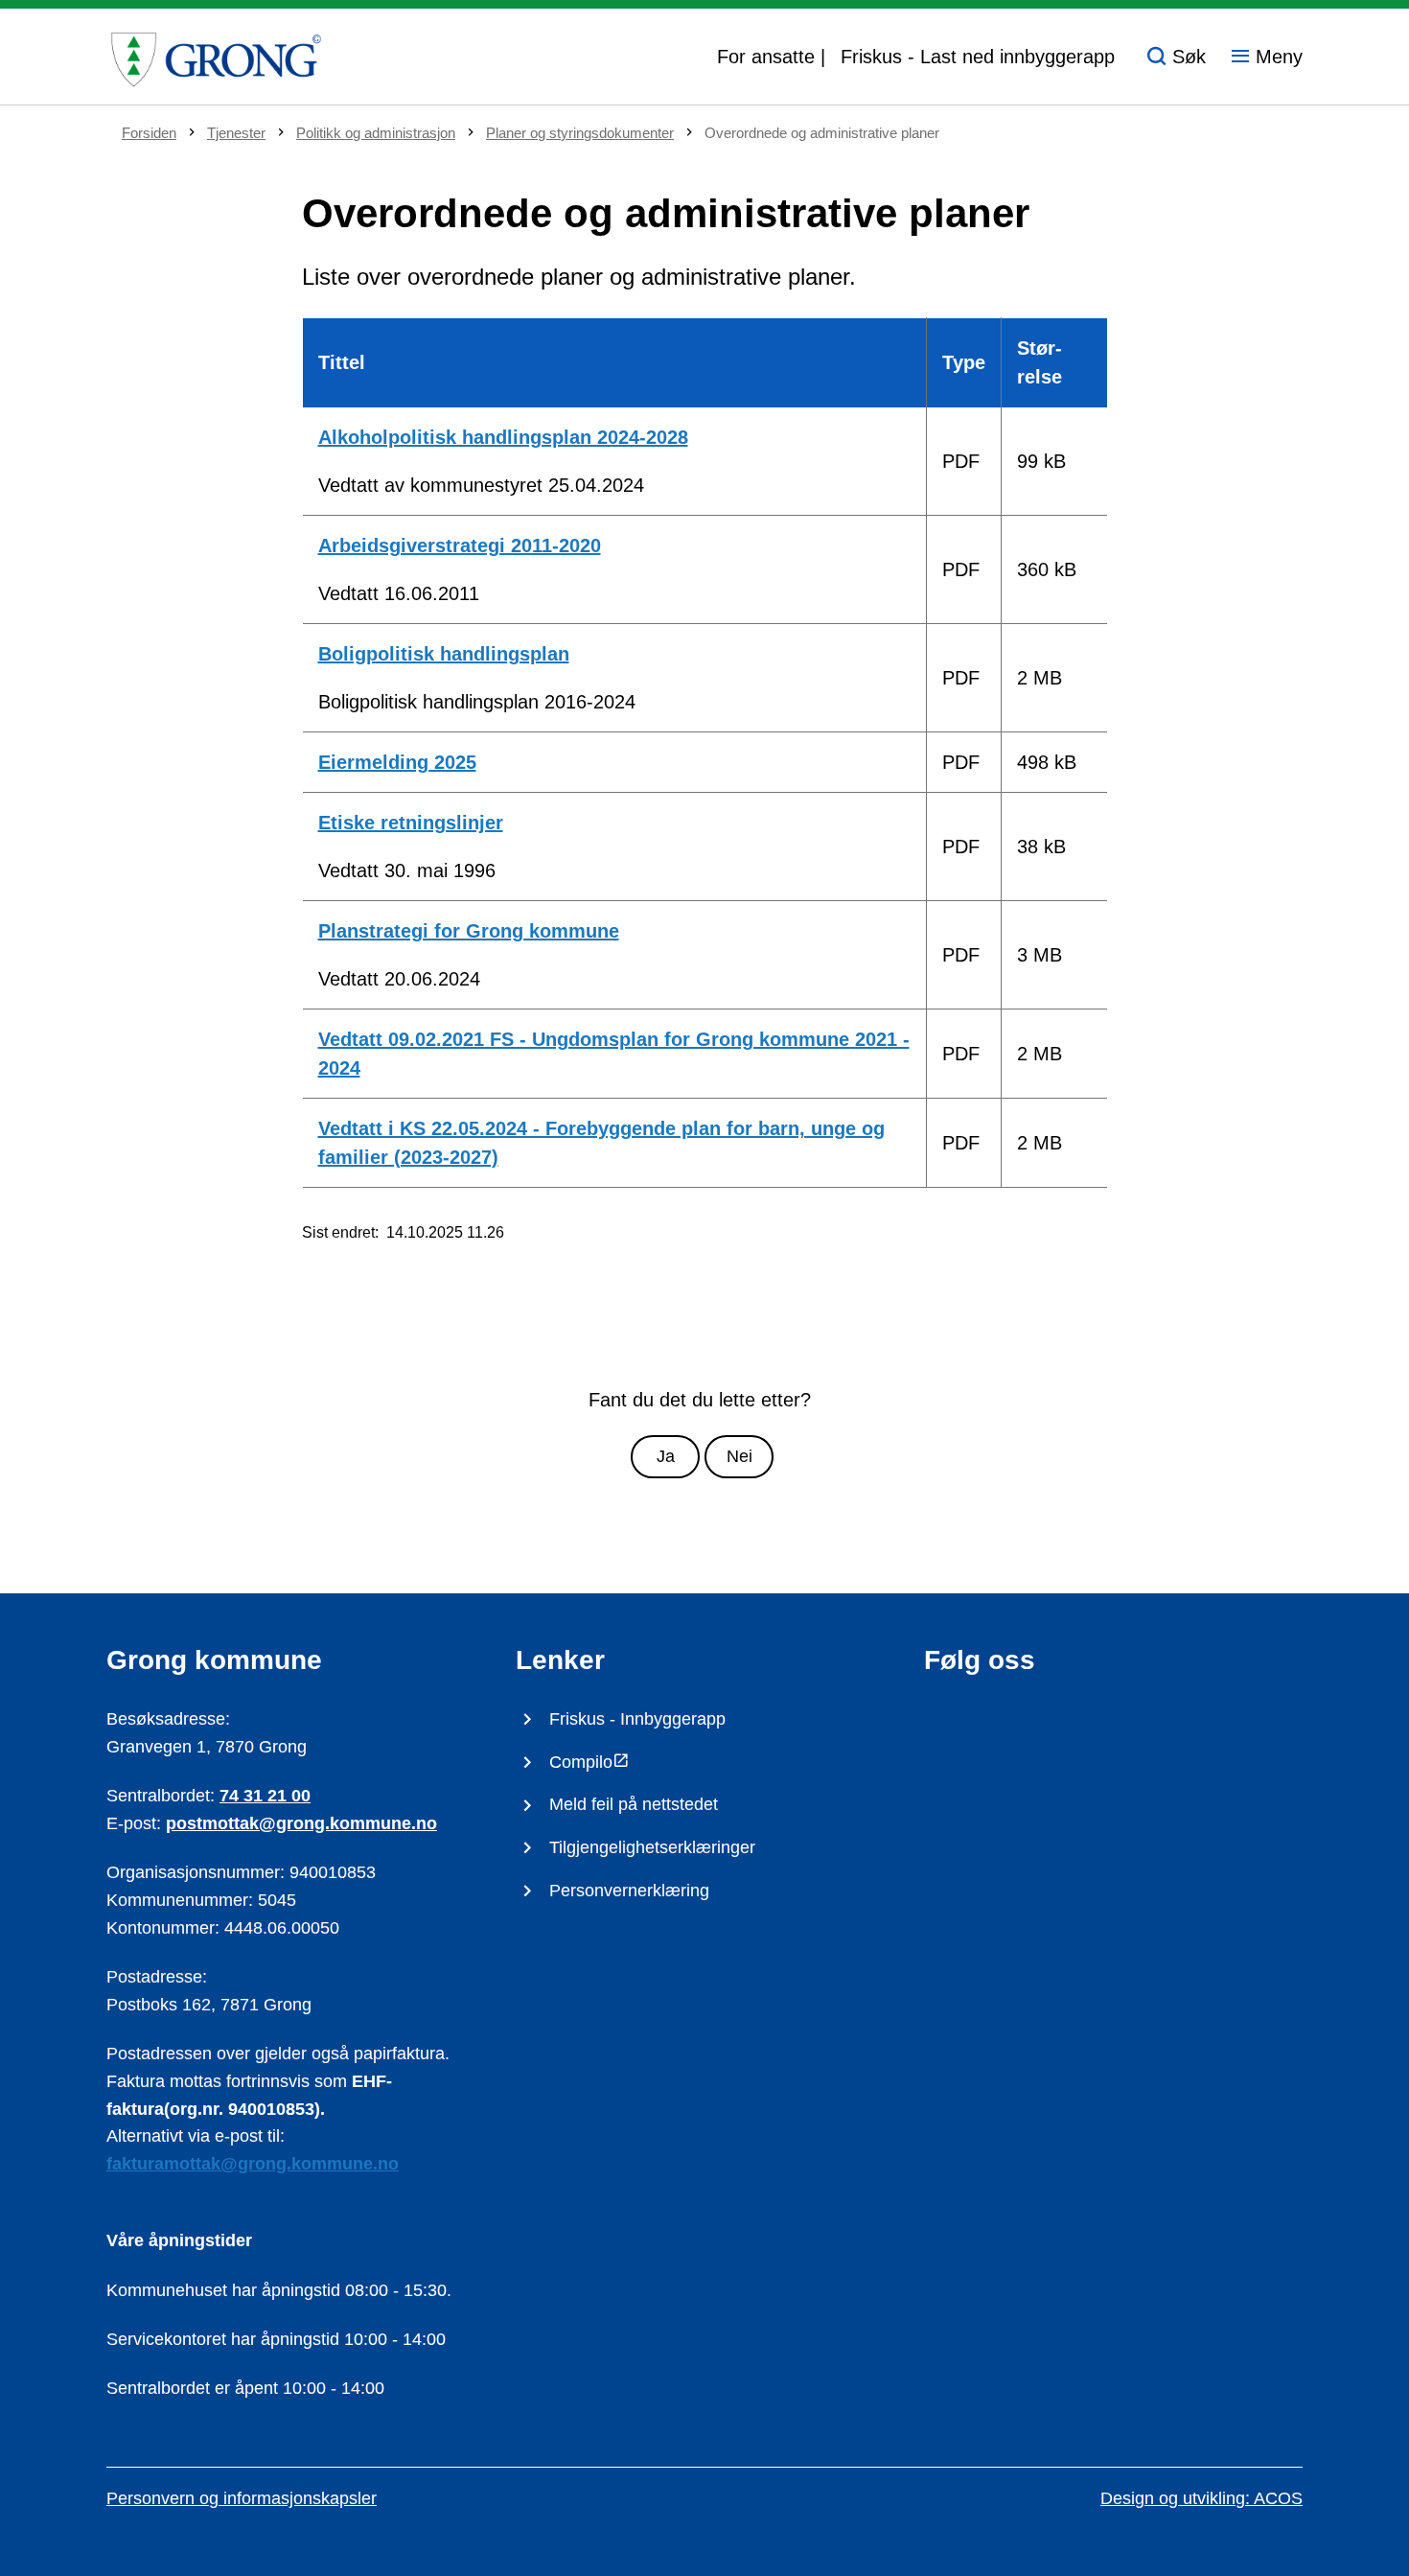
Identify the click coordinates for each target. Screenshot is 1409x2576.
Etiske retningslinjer (411, 823)
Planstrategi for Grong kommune (469, 931)
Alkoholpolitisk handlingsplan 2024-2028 (503, 437)
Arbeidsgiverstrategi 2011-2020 (460, 545)
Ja (666, 1456)
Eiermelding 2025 (397, 762)
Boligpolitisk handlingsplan (444, 654)
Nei (739, 1456)
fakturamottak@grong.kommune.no (253, 2164)
